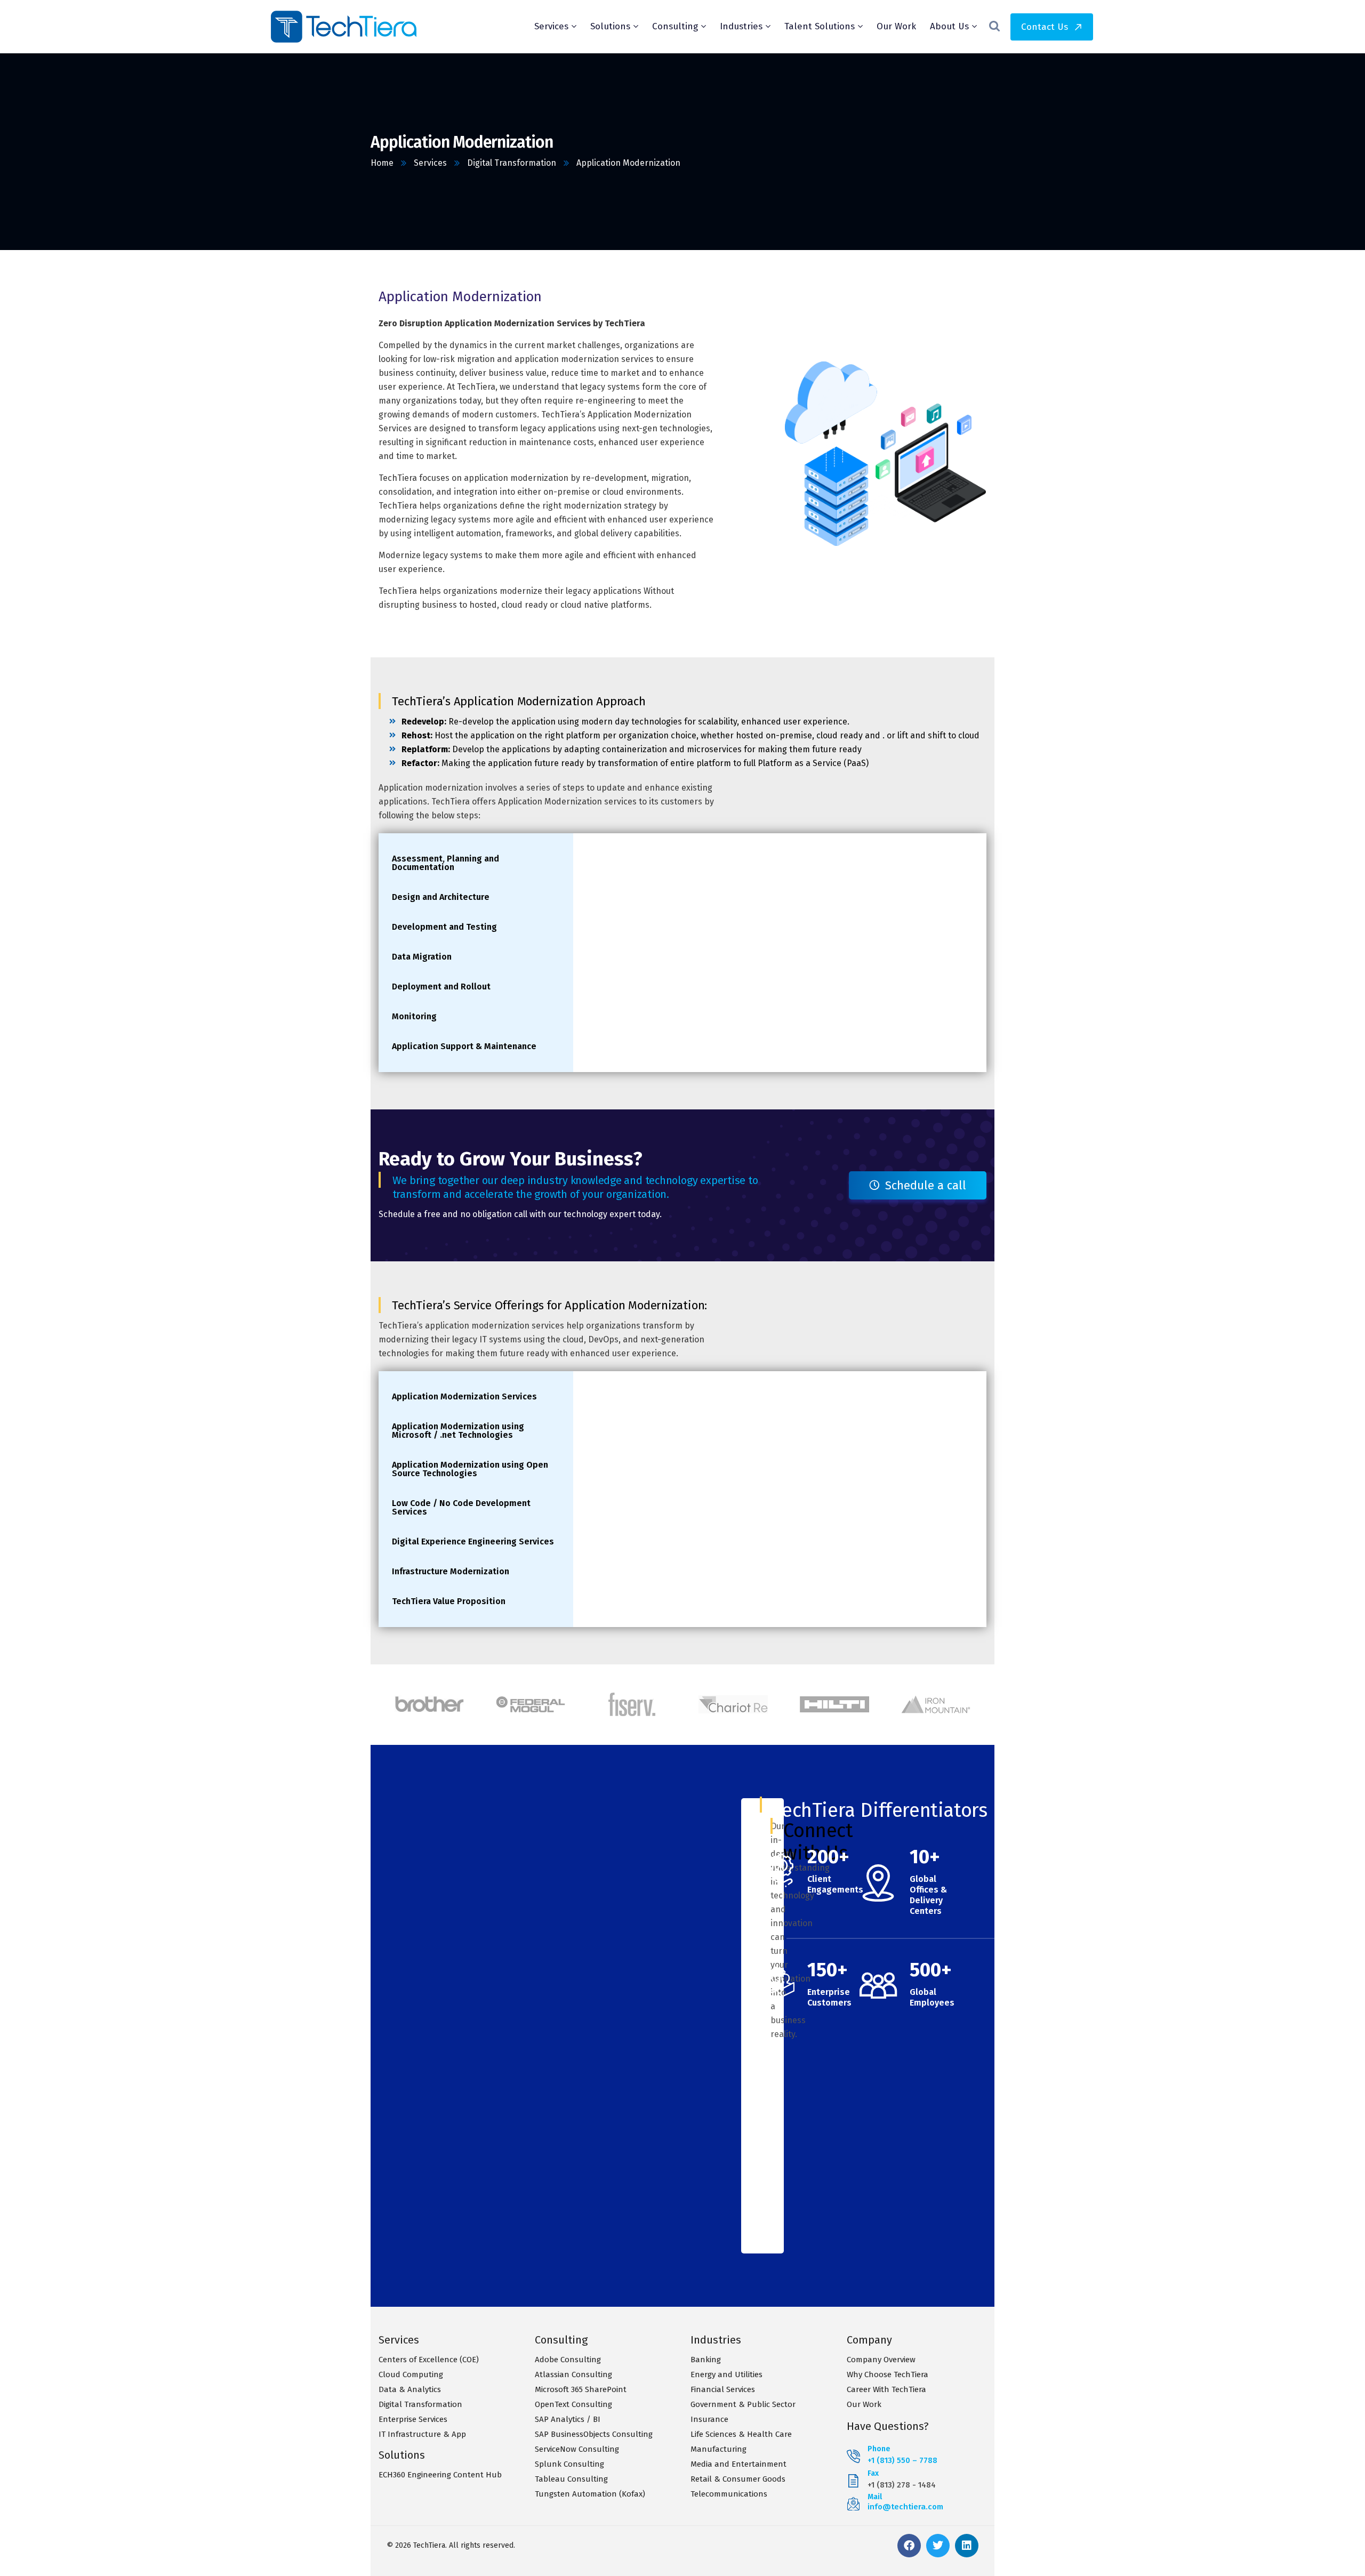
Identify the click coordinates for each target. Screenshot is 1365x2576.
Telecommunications (729, 2494)
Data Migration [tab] (422, 957)
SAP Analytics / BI (568, 2419)
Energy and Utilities (726, 2374)
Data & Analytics (410, 2389)
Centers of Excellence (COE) (429, 2360)
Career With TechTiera (886, 2389)
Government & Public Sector (743, 2404)
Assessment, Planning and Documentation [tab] (445, 863)
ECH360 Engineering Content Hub (440, 2475)
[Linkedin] (967, 2546)
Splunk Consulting (569, 2464)
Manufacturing (718, 2449)
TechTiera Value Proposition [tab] (449, 1601)
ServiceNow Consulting (577, 2449)
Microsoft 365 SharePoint (581, 2389)
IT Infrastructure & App (422, 2434)
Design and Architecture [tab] (441, 897)
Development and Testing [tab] (444, 927)
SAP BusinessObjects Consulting (594, 2434)
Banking (706, 2360)
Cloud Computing (411, 2374)
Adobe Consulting (568, 2360)
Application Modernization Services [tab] (464, 1396)
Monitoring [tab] (414, 1016)
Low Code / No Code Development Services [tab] (461, 1507)
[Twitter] (938, 2546)
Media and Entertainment (738, 2464)
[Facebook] (909, 2546)
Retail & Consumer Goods (738, 2479)
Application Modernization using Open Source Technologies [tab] (470, 1469)
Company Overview (881, 2360)
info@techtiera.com (905, 2507)
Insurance (709, 2419)
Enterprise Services (413, 2419)
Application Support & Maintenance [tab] (464, 1046)
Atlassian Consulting (573, 2374)
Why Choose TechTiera (888, 2374)
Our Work (864, 2404)
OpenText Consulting (573, 2404)
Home (382, 163)
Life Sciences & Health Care (741, 2434)
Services (430, 163)
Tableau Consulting (571, 2479)
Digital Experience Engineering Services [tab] (473, 1541)
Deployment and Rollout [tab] (441, 987)
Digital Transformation (512, 163)
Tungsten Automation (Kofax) (590, 2494)
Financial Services (723, 2389)
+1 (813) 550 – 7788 (902, 2460)
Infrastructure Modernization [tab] (451, 1571)
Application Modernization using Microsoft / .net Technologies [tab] (458, 1431)
